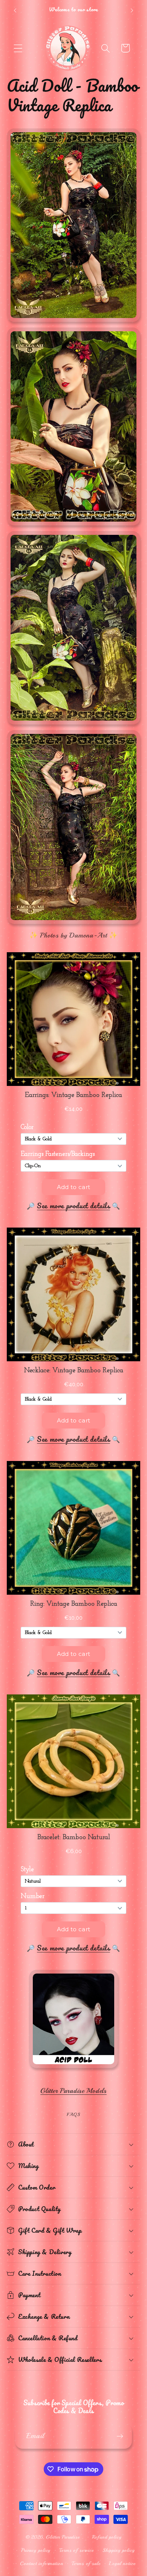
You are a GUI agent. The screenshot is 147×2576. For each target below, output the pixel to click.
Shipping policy (119, 2550)
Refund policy (107, 2537)
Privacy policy (36, 2550)
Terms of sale (86, 2563)
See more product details (73, 1206)
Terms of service (76, 2550)
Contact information (41, 2563)
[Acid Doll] (73, 2068)
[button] (18, 48)
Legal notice (122, 2563)
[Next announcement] (132, 11)
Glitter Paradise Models (73, 2091)
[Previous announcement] (15, 11)
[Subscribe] (120, 2436)
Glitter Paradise (63, 2537)
